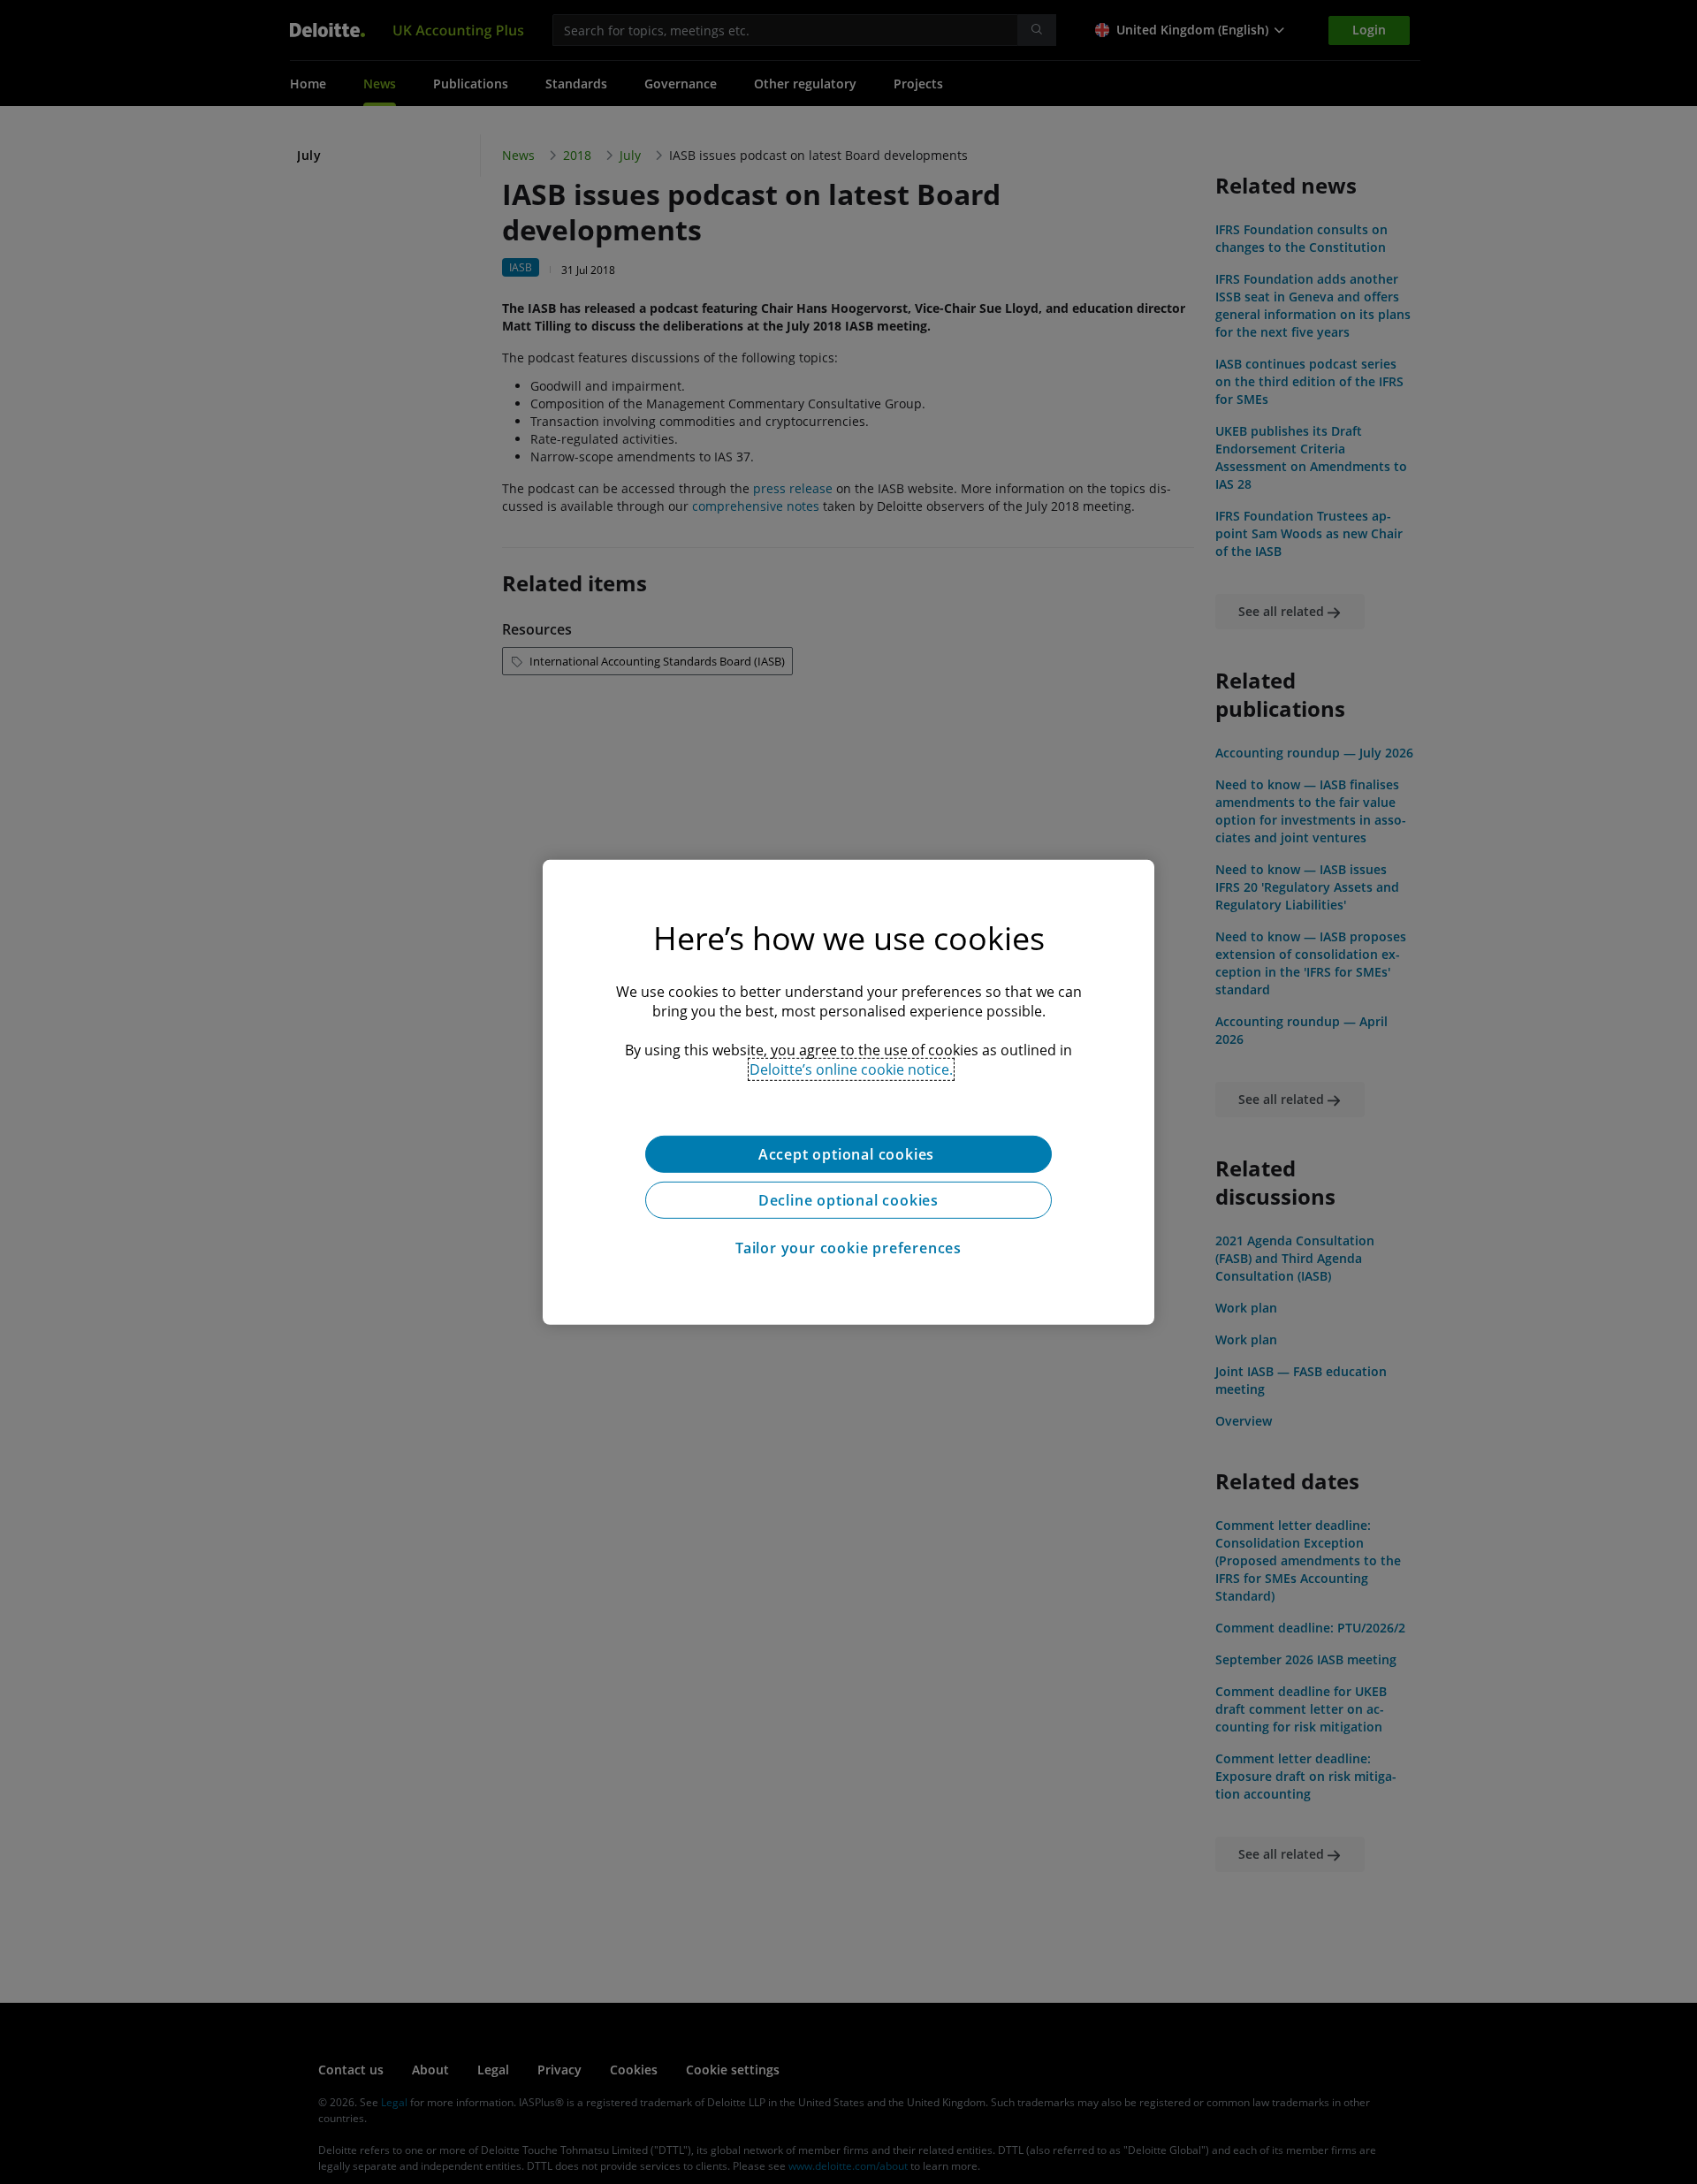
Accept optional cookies (848, 1153)
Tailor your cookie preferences (848, 1247)
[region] (848, 1092)
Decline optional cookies (848, 1199)
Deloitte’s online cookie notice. (851, 1069)
